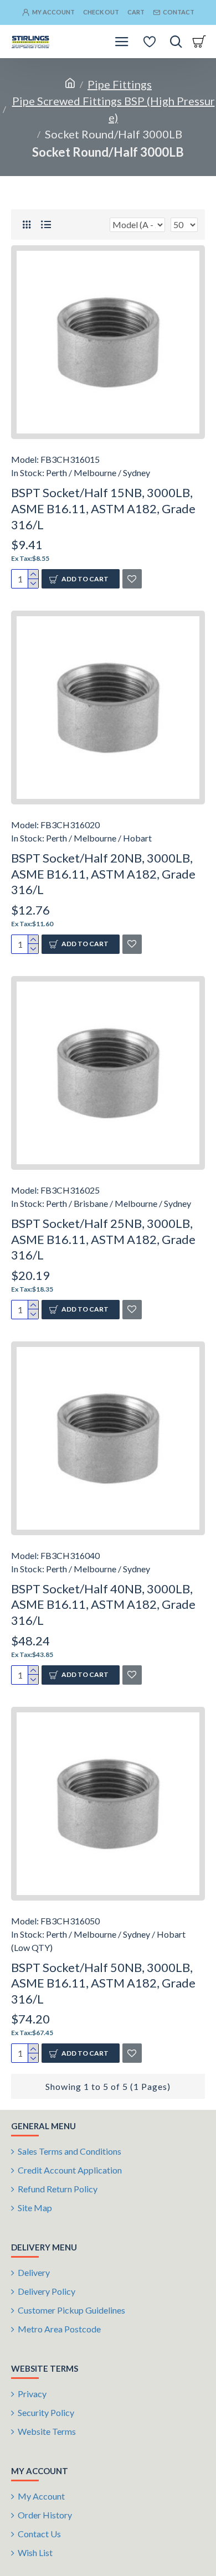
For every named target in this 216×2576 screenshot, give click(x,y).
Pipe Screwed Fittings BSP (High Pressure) (114, 109)
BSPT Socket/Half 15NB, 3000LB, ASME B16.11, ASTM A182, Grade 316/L (103, 508)
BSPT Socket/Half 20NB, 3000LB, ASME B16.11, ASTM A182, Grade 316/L (103, 874)
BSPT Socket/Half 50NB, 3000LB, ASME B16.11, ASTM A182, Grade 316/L (103, 1983)
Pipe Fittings (120, 84)
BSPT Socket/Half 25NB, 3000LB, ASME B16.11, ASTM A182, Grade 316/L (103, 1239)
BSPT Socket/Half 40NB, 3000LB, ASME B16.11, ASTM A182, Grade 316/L (103, 1604)
